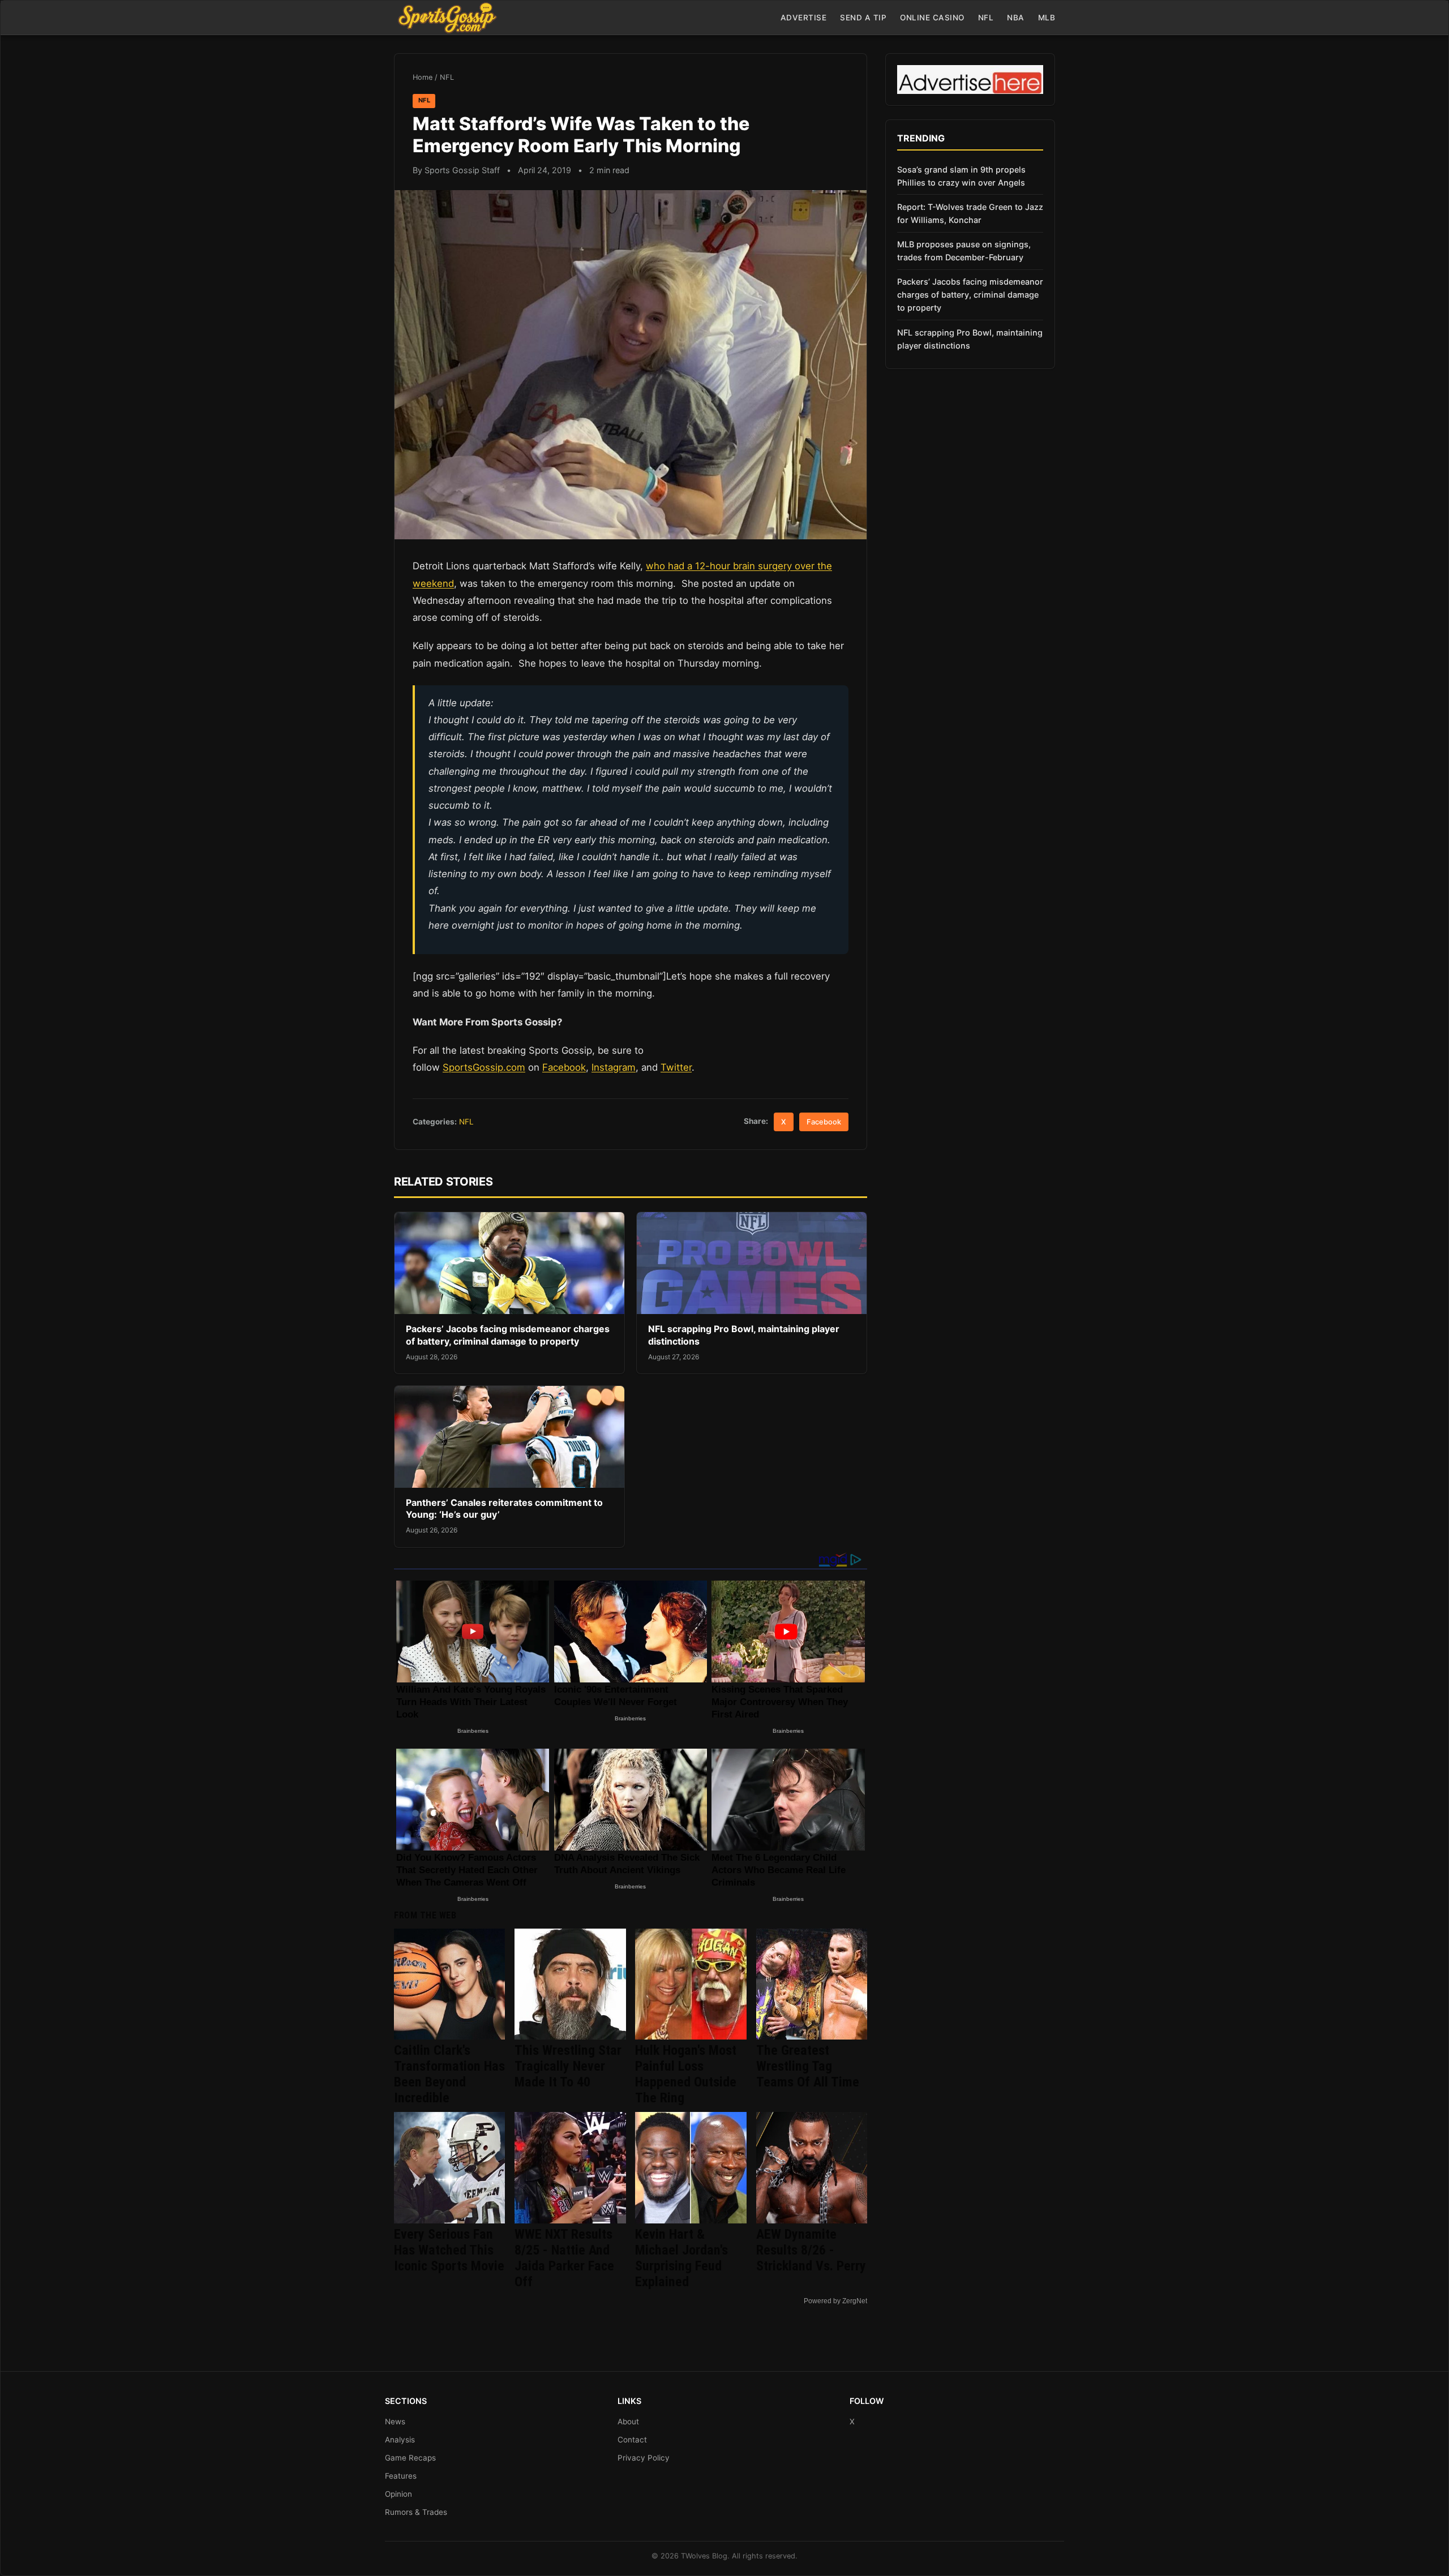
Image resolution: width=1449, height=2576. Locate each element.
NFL (986, 18)
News (395, 2422)
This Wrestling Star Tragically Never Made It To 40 (568, 2066)
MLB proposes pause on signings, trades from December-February (964, 251)
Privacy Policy (644, 2458)
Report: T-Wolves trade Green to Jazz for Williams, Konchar (970, 213)
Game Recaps (410, 2458)
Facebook (564, 1067)
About (628, 2422)
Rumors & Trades (416, 2512)
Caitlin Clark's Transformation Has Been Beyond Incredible (449, 2074)
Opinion (398, 2494)
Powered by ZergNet (835, 2301)
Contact (632, 2440)
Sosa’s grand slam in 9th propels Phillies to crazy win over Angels (961, 176)
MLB (1047, 18)
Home (423, 77)
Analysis (400, 2440)
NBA (1016, 18)
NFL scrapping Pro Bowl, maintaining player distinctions (970, 339)
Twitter (676, 1067)
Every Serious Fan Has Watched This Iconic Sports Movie (449, 2250)
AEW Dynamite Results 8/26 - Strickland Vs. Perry (811, 2250)
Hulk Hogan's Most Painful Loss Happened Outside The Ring (686, 2074)
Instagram (614, 1067)
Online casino (932, 18)
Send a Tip (863, 18)
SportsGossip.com (484, 1067)
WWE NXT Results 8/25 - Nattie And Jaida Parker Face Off (564, 2258)
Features (401, 2476)
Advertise (804, 18)
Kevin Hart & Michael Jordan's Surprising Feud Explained (681, 2258)
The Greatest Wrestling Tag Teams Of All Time (808, 2066)
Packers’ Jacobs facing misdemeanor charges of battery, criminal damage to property (508, 1335)
